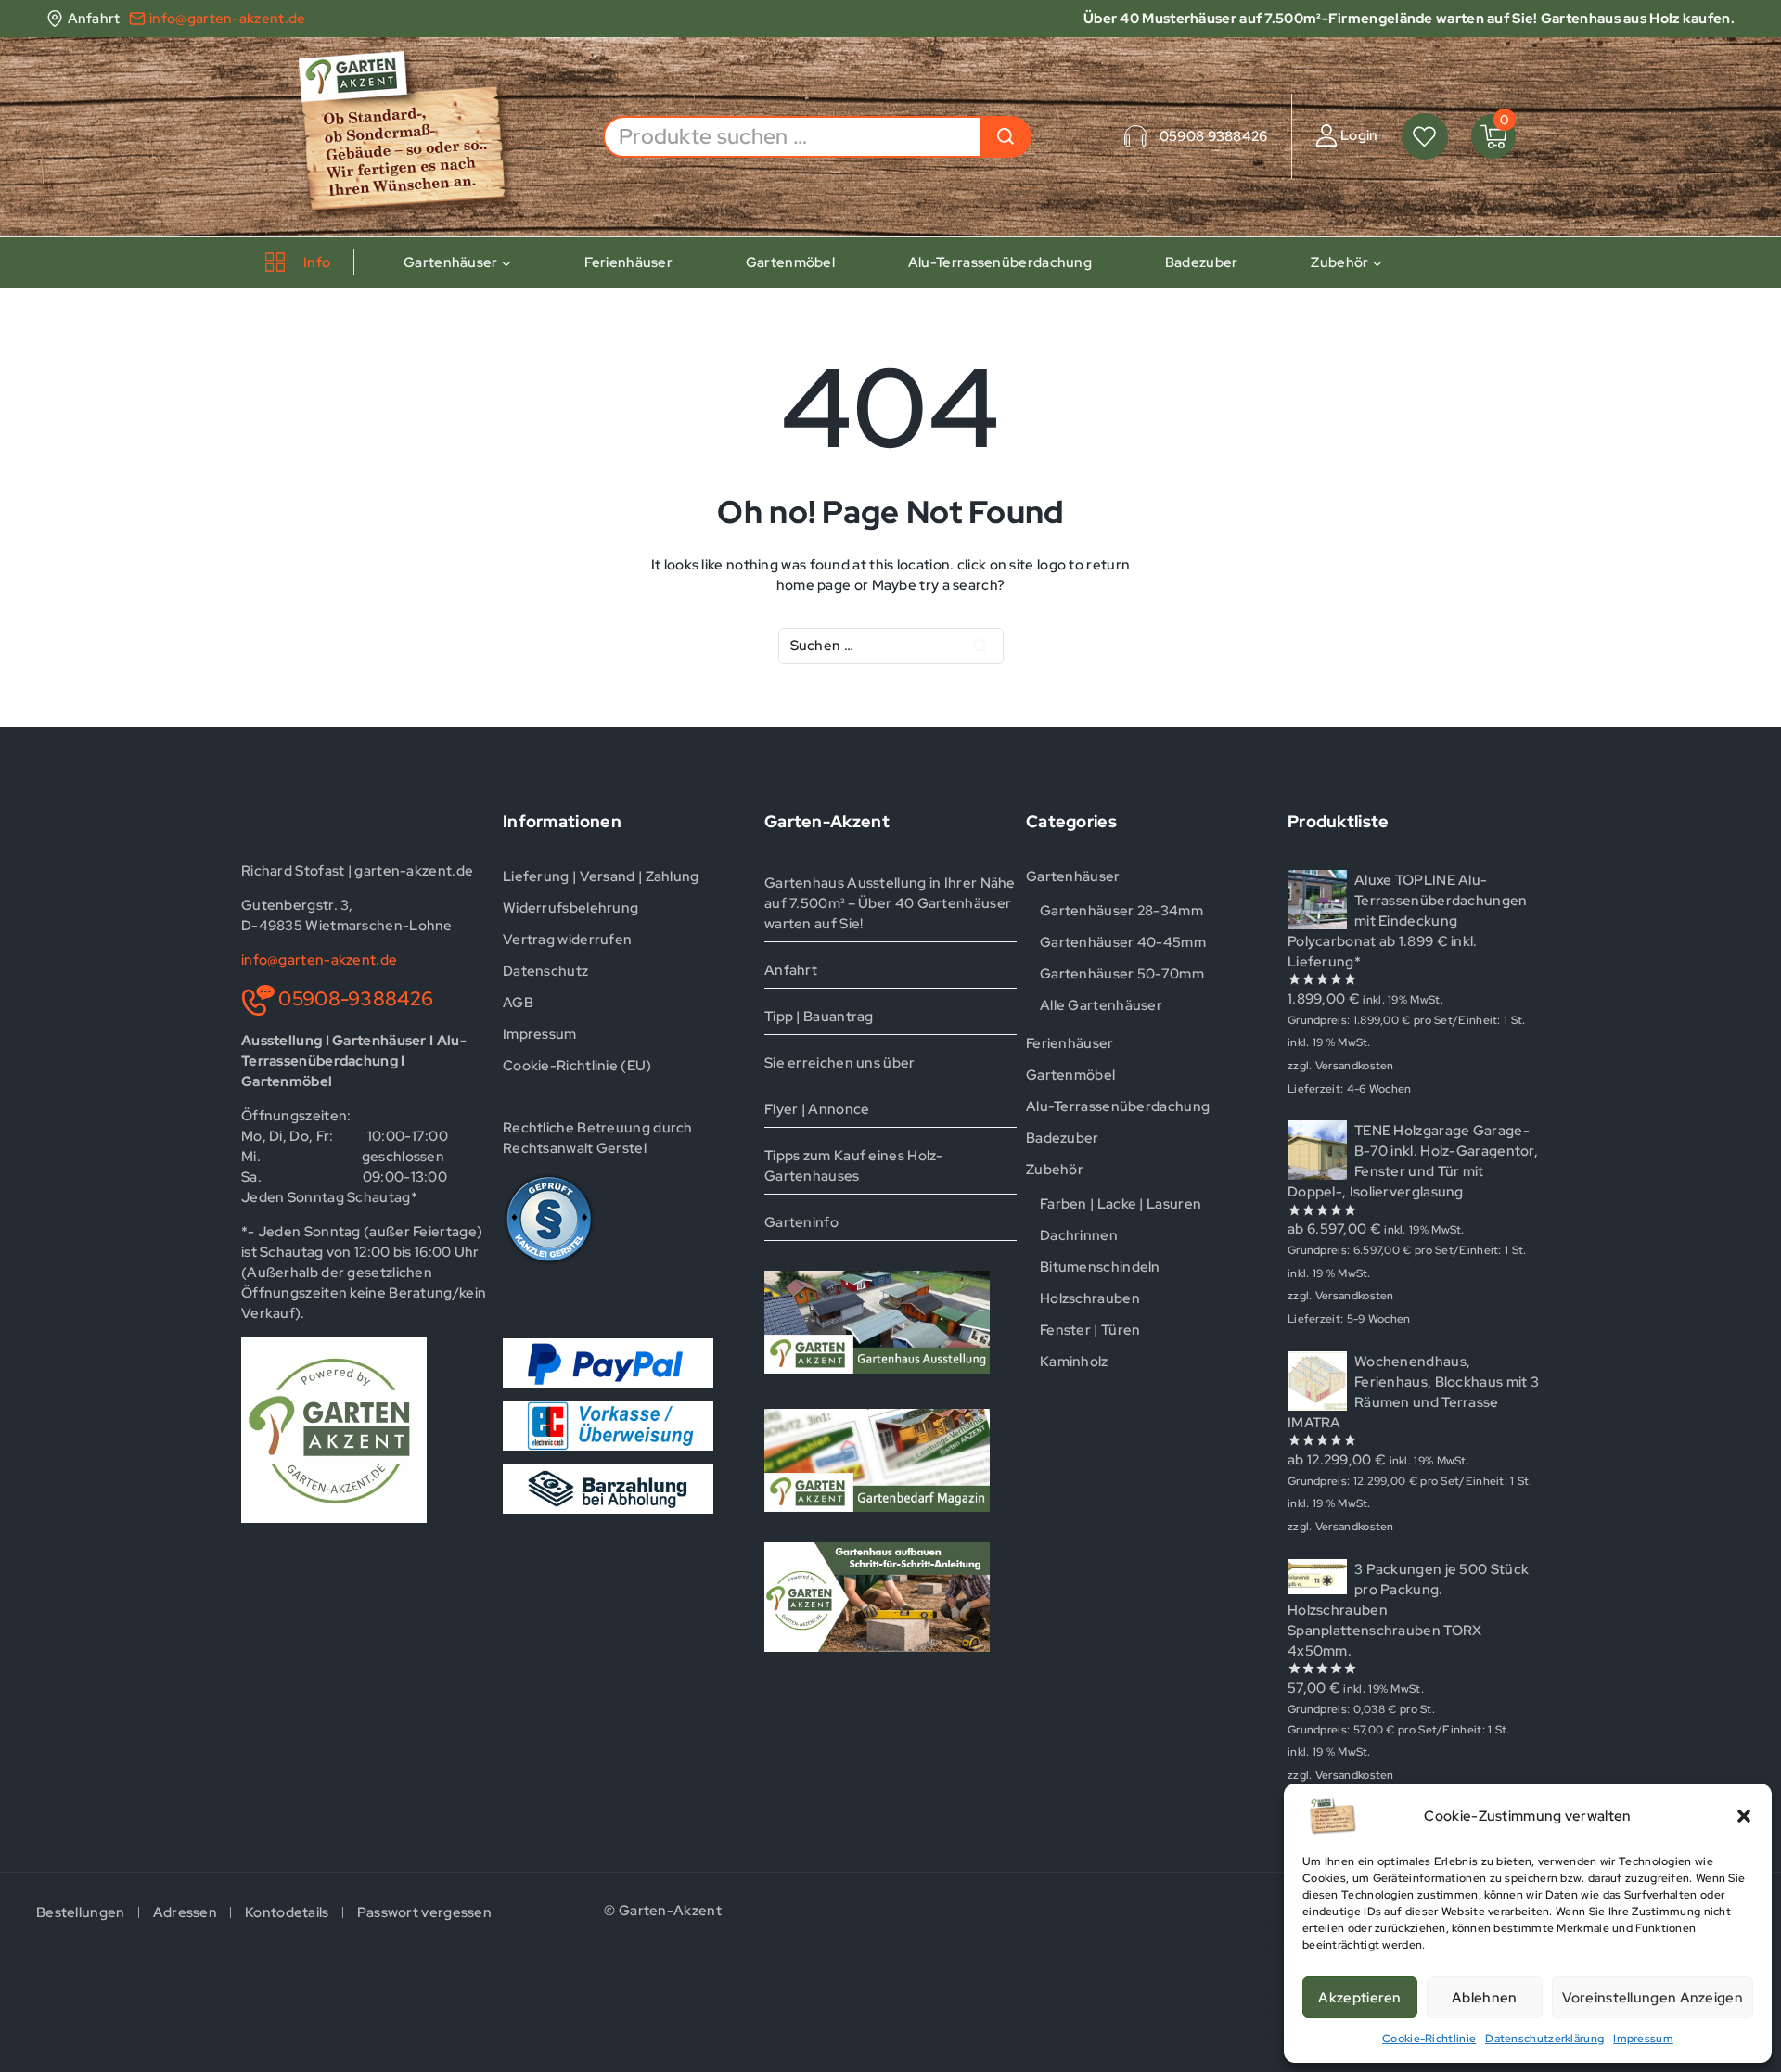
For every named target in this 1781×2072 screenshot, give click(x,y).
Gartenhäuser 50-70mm (1122, 974)
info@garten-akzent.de (319, 960)
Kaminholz (1074, 1362)
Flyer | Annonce (817, 1109)
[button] (1744, 1816)
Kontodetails (287, 1912)
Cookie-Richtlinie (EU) (577, 1066)
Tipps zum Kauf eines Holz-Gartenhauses (854, 1166)
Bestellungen (81, 1912)
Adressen (185, 1912)
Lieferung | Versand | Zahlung (601, 876)
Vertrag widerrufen (567, 940)
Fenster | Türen (1090, 1330)
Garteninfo (801, 1222)
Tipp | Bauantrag (819, 1017)
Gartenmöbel (790, 262)
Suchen (1006, 137)
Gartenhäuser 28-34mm (1121, 911)
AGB (518, 1003)
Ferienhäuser (628, 262)
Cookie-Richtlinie (1429, 2039)
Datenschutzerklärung (1544, 2039)
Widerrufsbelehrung (570, 908)
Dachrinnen (1079, 1235)
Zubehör (1055, 1170)
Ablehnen (1484, 1998)
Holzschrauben (1090, 1298)
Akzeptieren (1359, 1998)
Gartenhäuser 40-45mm (1123, 942)
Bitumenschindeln (1100, 1267)
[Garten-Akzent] (416, 136)
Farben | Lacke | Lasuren (1121, 1204)
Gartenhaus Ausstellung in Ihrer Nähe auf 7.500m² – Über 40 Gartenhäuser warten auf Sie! (890, 903)
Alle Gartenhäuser (1101, 1005)
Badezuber (1202, 262)
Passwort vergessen (424, 1912)
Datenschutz (545, 971)
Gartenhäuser (1073, 876)
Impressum (1643, 2039)
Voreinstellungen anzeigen (1653, 1998)
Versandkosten (1355, 1066)
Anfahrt (791, 970)
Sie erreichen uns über (840, 1063)
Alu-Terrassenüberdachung (1000, 262)
